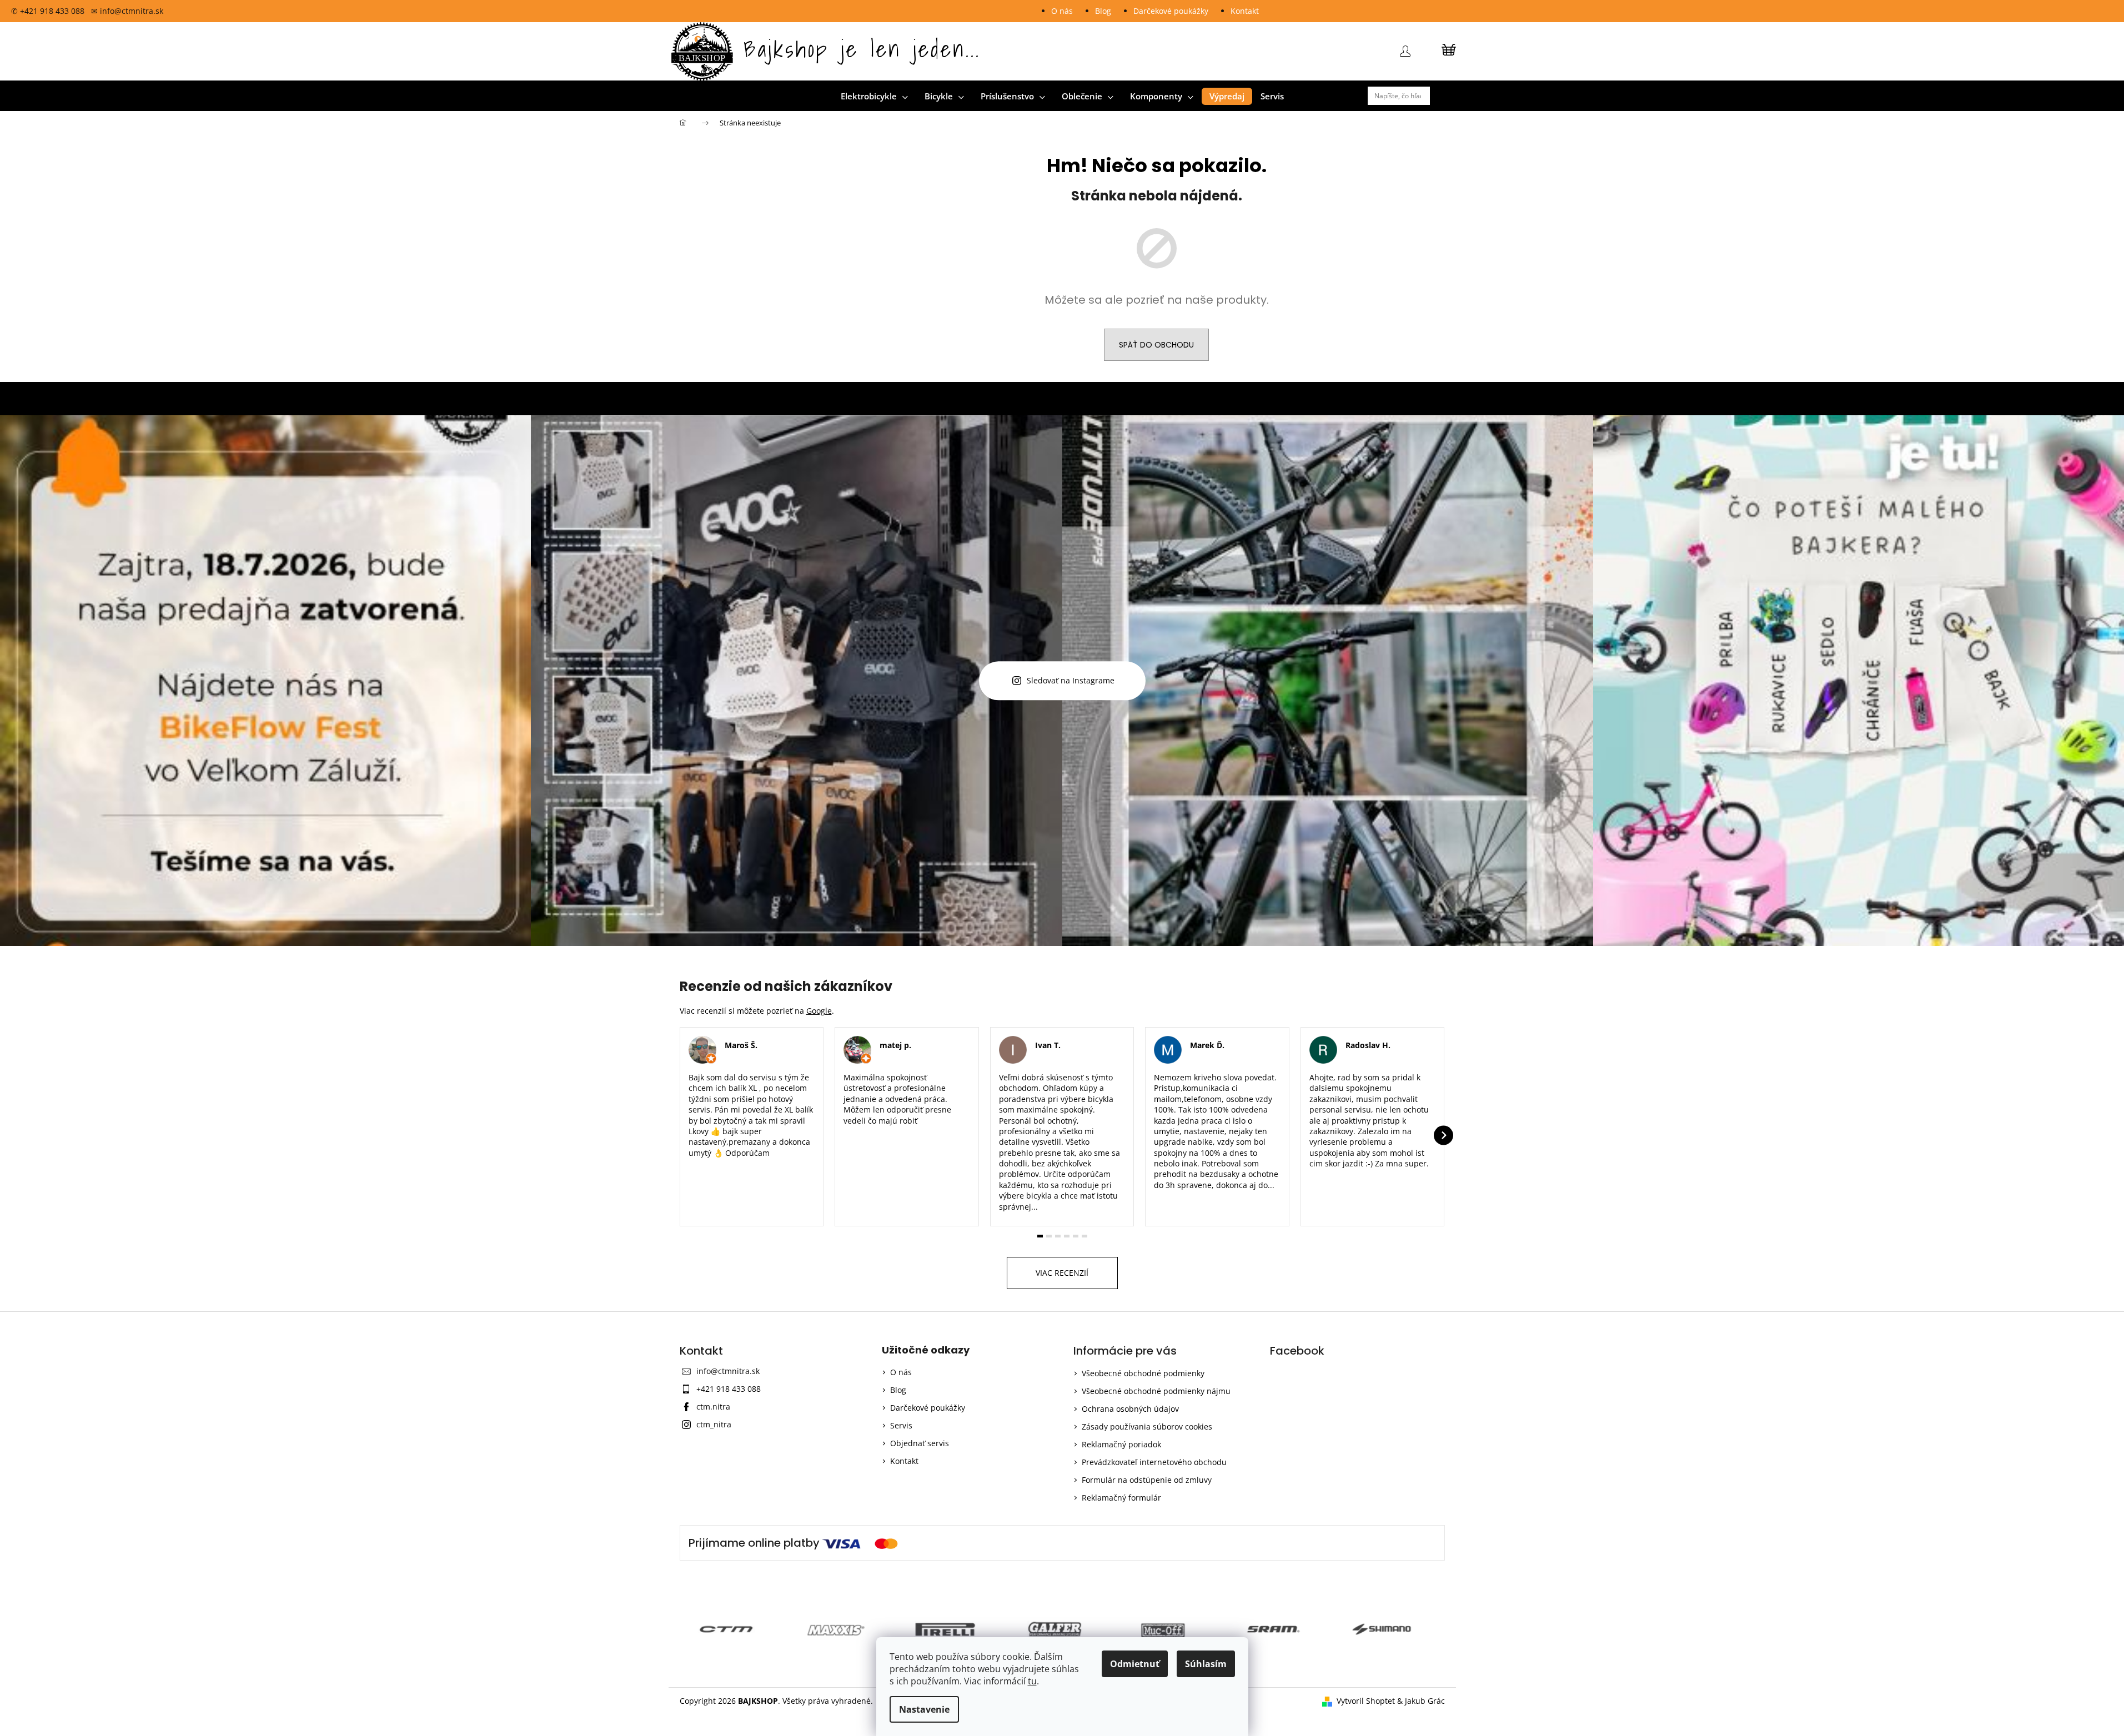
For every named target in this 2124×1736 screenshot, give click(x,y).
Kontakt (1245, 11)
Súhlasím (1206, 1664)
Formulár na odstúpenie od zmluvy (1147, 1480)
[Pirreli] (843, 1629)
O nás (1062, 11)
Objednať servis (920, 1443)
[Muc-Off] (1062, 1629)
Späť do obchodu (1156, 345)
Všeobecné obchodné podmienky (1143, 1373)
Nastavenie (924, 1709)
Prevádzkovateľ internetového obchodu (1154, 1462)
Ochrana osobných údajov (1130, 1409)
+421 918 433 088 (729, 1389)
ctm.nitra (713, 1407)
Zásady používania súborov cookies (1147, 1426)
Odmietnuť (1135, 1664)
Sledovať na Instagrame (1071, 681)
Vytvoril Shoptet (1366, 1701)
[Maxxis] (734, 1629)
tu (1032, 1681)
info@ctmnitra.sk (728, 1371)
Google (819, 1011)
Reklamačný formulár (1121, 1498)
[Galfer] (953, 1629)
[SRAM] (1171, 1629)
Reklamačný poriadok (1121, 1444)
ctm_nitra (714, 1424)
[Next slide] (1443, 1135)
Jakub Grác (1425, 1701)
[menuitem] (874, 96)
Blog (1103, 11)
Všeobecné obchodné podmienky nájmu (1156, 1391)
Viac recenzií (1062, 1273)
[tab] (1040, 1236)
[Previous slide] (681, 1135)
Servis (901, 1425)
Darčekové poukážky (1171, 11)
